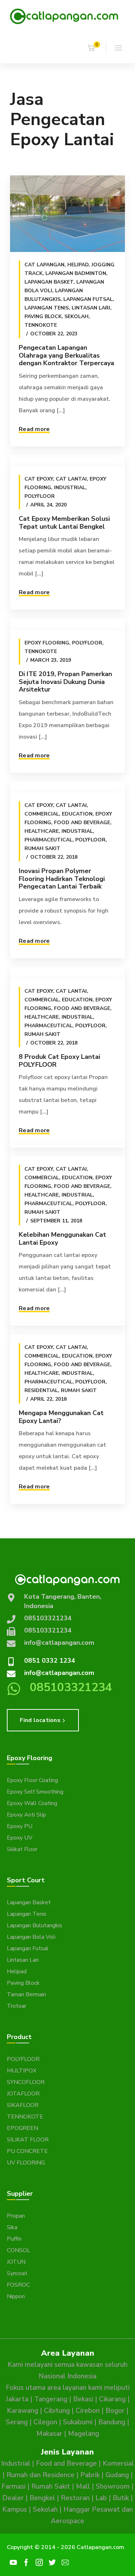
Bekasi (83, 2399)
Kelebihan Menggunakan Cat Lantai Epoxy (62, 1239)
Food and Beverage (82, 823)
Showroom (113, 2487)
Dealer (13, 2498)
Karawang (22, 2411)
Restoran (75, 2498)
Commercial (42, 814)
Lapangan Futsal (88, 299)
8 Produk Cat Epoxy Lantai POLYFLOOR (59, 1061)
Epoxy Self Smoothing (35, 1792)
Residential (41, 1390)
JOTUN (16, 2262)
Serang (17, 2422)
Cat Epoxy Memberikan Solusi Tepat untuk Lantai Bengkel (64, 523)
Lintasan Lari (91, 308)
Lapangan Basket (49, 282)
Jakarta (17, 2399)
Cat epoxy (39, 479)
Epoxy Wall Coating (32, 1803)
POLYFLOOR (23, 2059)
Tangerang (51, 2399)
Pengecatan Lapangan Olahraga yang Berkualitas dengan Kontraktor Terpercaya (66, 355)
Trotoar (17, 2006)
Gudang (117, 2475)
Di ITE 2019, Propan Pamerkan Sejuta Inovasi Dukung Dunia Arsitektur (65, 682)
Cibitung (57, 2411)
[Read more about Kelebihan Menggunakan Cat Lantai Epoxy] (67, 1151)
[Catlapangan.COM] (64, 16)
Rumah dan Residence (40, 2475)
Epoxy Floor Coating (32, 1780)
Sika (12, 2227)
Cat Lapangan (44, 265)
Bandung (112, 2422)
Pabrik (90, 2475)
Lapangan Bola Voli (31, 1937)
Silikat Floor (22, 1849)
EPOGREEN (22, 2128)
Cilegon (45, 2422)
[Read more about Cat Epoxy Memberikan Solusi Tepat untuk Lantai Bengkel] (67, 460)
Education (77, 814)
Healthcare (42, 831)
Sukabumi (78, 2422)
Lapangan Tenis (47, 308)
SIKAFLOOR (23, 2105)
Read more (34, 429)
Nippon (16, 2296)
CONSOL (19, 2250)
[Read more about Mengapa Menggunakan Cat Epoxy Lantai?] (67, 1329)
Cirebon (88, 2411)
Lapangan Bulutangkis (35, 1925)
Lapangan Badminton (76, 273)
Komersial (118, 2463)
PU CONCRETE (27, 2151)
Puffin (14, 2239)
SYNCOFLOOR (26, 2082)
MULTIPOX (22, 2071)
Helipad (78, 265)
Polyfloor (40, 496)
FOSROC (18, 2285)
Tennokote (41, 325)
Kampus (15, 2510)
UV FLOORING (26, 2163)
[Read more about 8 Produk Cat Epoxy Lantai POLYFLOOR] (67, 973)
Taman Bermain (26, 1994)
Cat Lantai (71, 479)
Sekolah (76, 316)
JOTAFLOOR (23, 2094)
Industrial (70, 488)
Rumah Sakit (42, 848)
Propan (16, 2216)
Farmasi (13, 2487)
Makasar (49, 2434)
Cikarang (112, 2399)
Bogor (115, 2411)
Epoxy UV (20, 1838)
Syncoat (17, 2273)
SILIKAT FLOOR (28, 2140)
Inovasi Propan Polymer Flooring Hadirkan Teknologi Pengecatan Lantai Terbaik (62, 879)
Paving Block (43, 316)
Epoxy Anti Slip (26, 1815)
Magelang (84, 2434)
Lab (101, 2498)
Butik (121, 2498)
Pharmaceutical (48, 840)
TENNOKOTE (25, 2117)
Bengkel (42, 2498)
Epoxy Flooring (47, 643)
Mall (83, 2487)
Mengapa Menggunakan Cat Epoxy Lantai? (61, 1417)
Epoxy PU (20, 1826)
